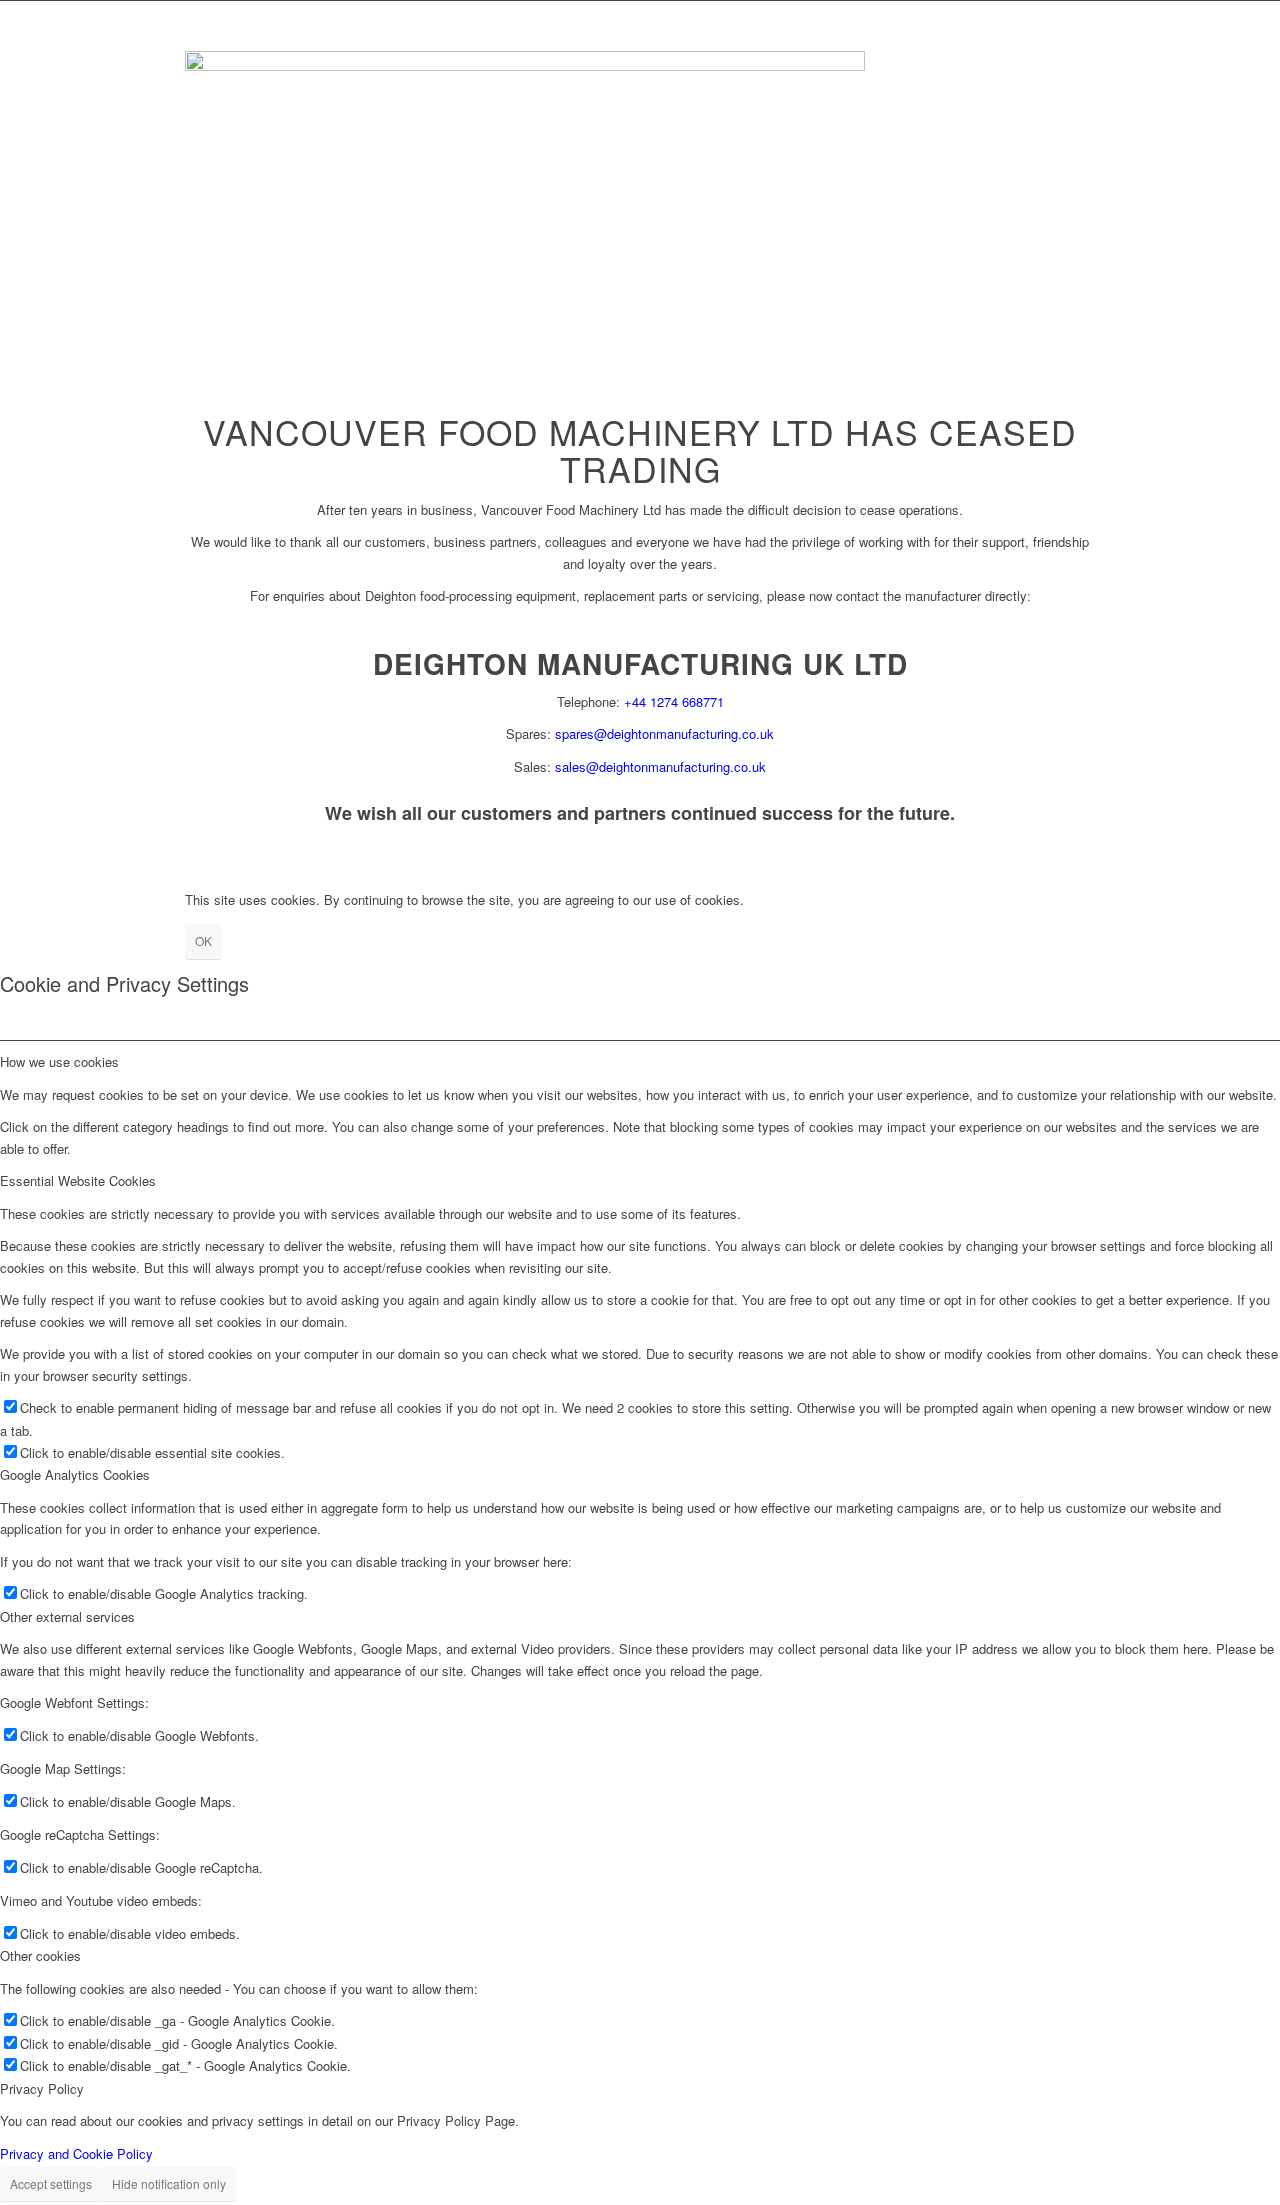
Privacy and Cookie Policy (76, 2153)
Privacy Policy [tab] (42, 2088)
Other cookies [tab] (40, 1955)
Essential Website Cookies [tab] (78, 1180)
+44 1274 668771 (674, 701)
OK (203, 940)
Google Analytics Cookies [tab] (75, 1474)
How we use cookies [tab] (59, 1061)
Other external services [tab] (67, 1616)
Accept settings (51, 2183)
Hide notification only (169, 2183)
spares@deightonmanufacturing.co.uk (664, 733)
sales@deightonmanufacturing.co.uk (660, 766)
